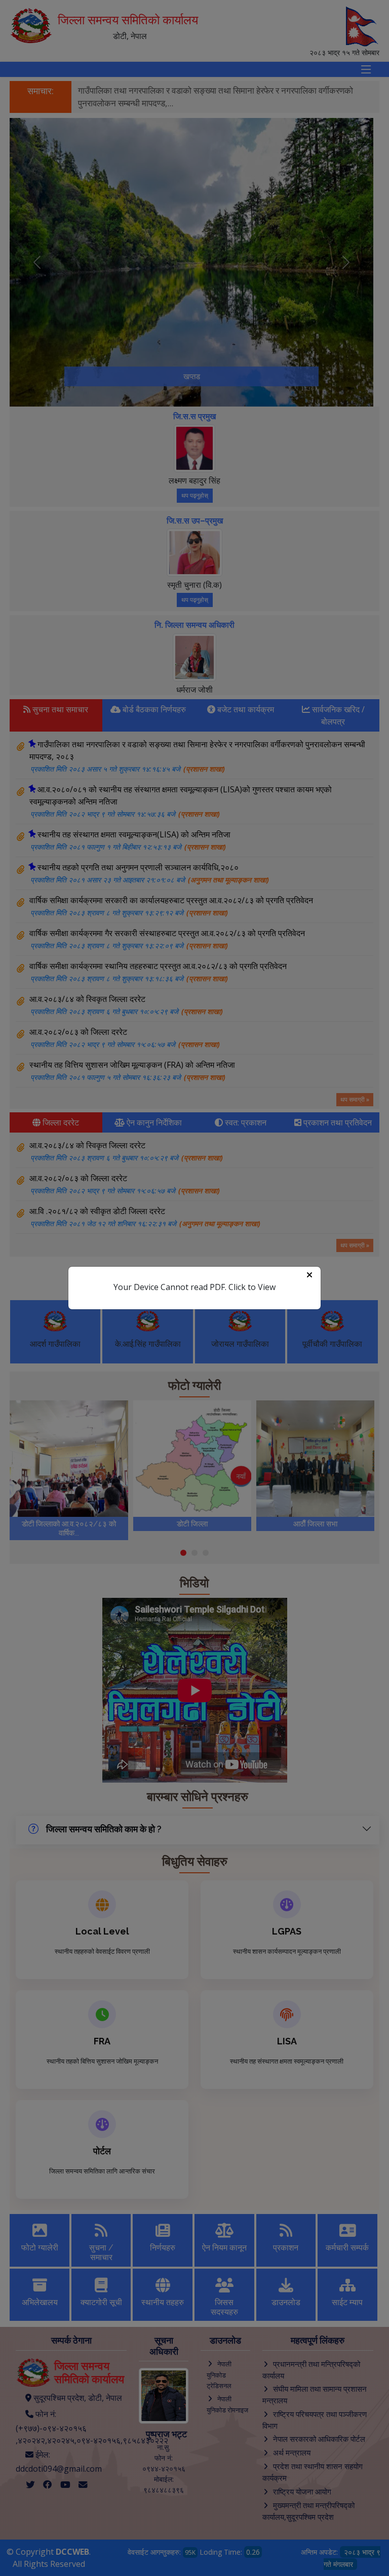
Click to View (252, 1287)
